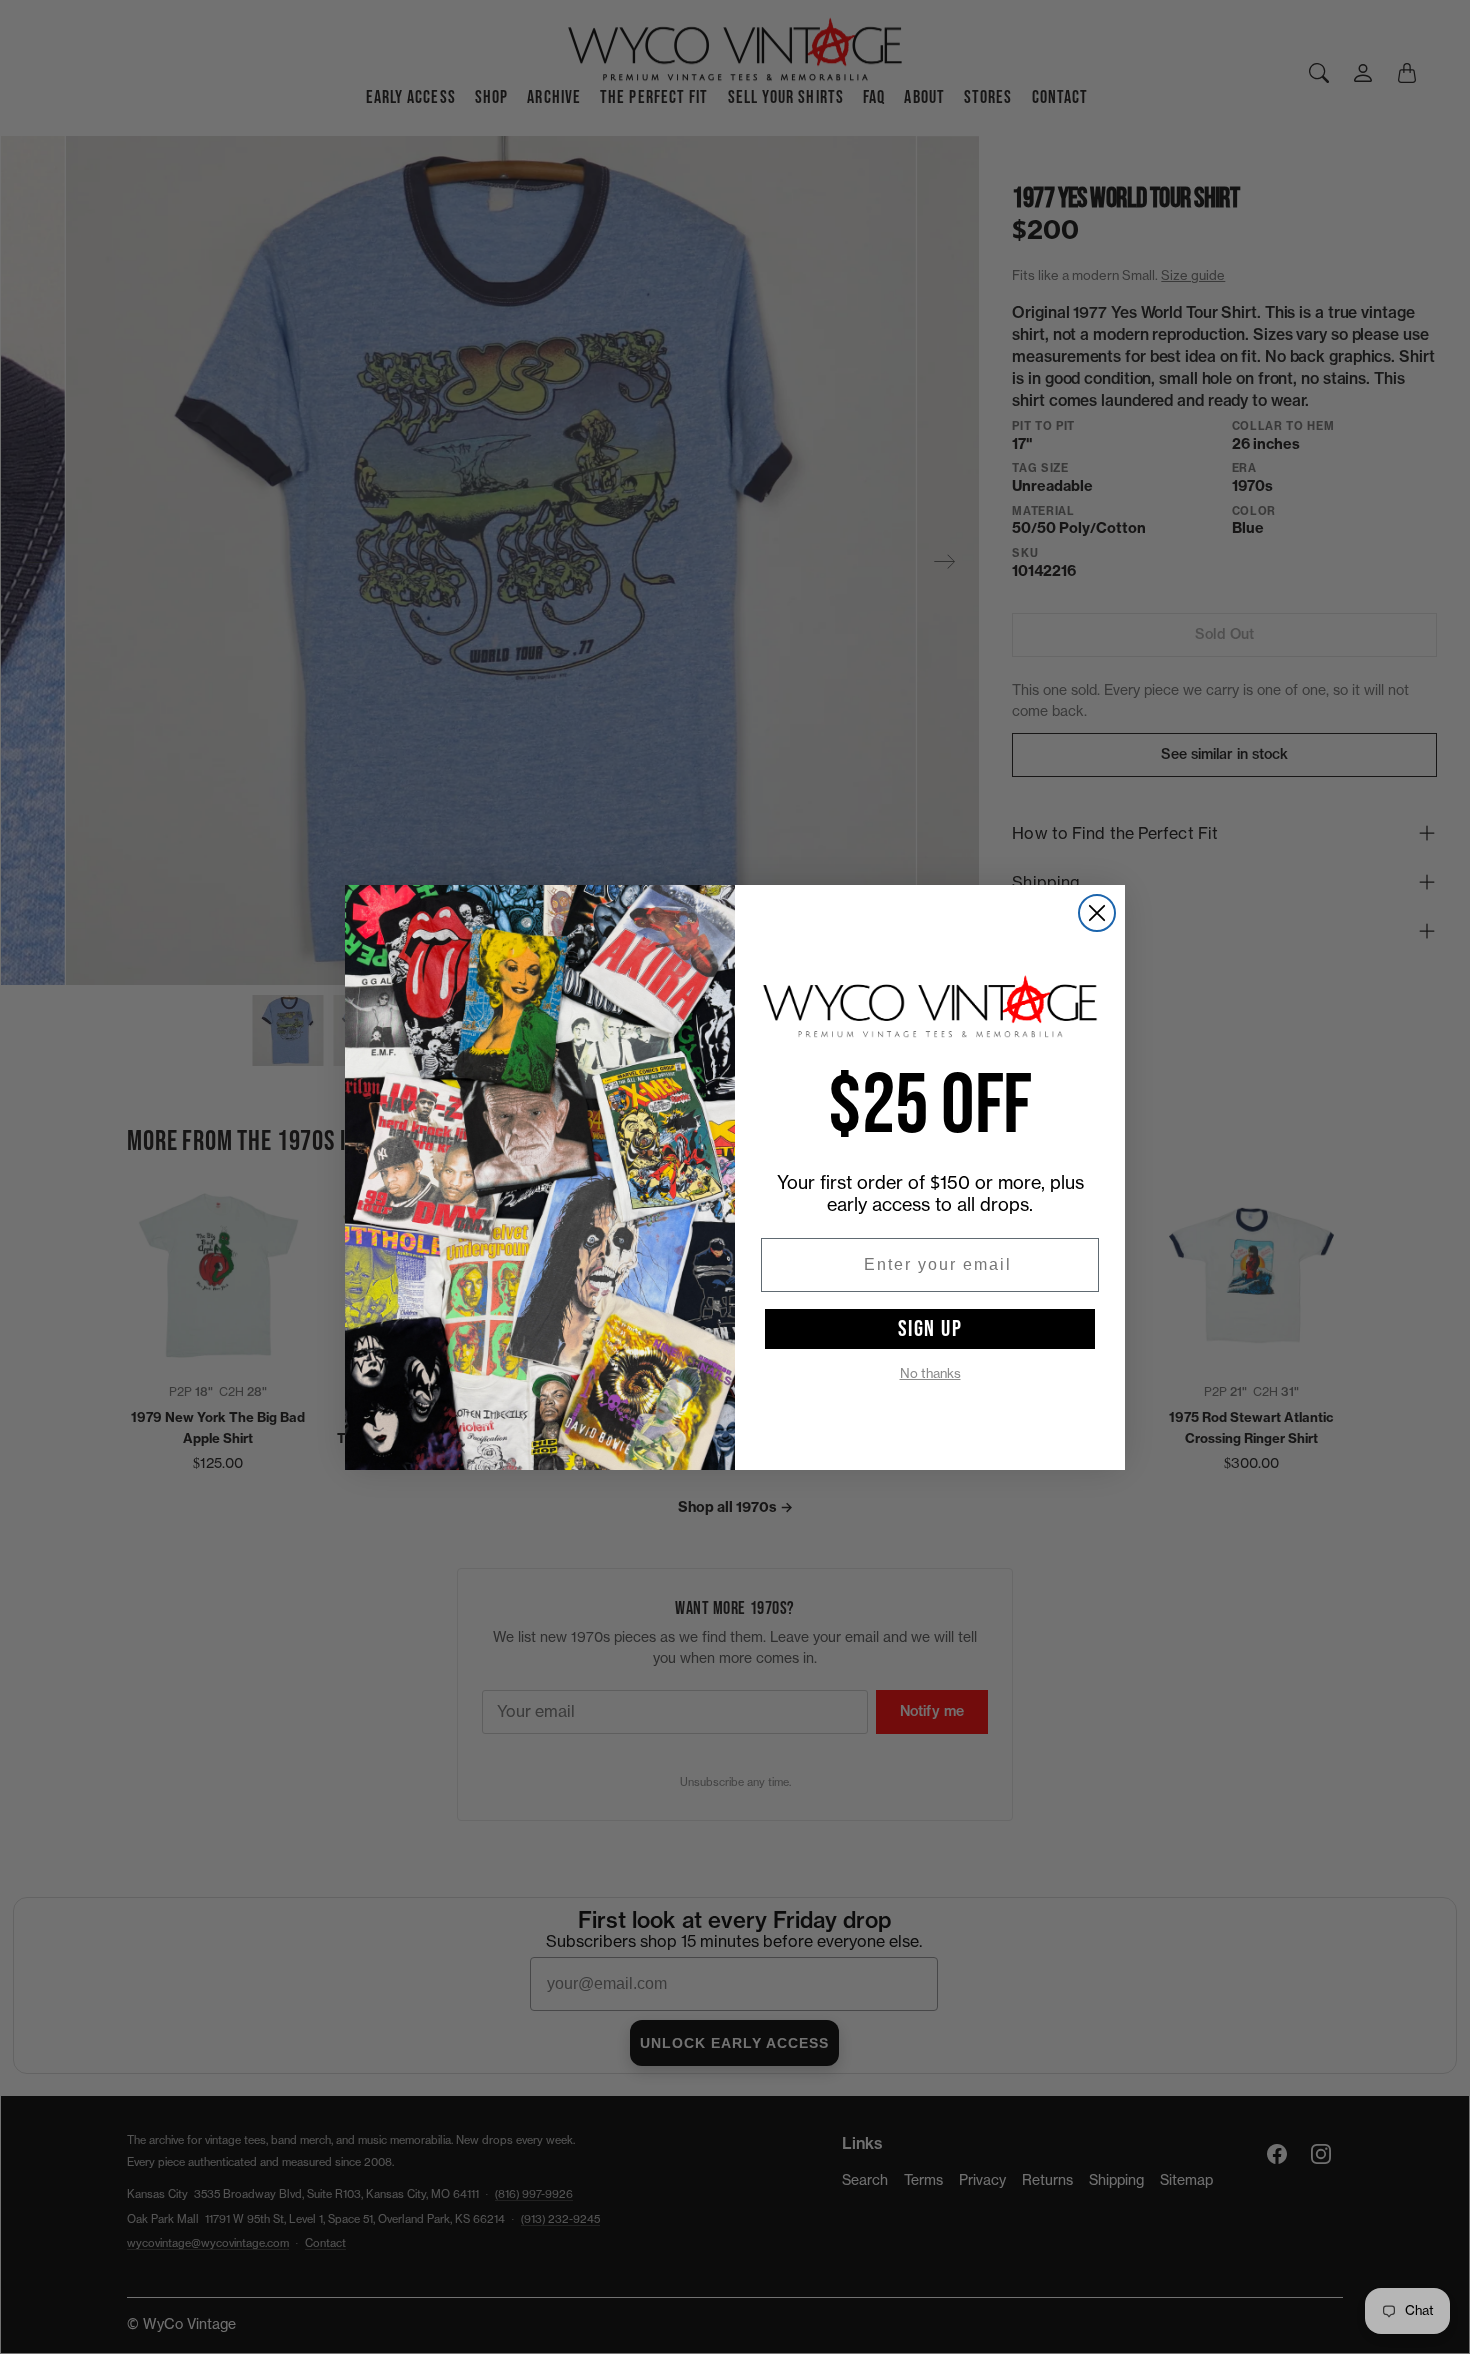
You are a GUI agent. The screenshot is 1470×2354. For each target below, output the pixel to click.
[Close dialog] (1097, 913)
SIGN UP (930, 1329)
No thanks (930, 1373)
